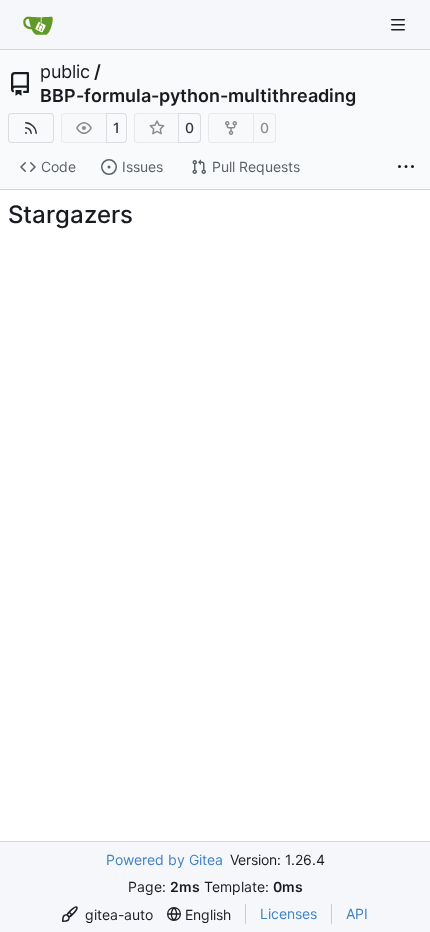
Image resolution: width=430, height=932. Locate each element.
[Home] (38, 25)
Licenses (288, 913)
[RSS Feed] (31, 128)
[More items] (406, 168)
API (357, 913)
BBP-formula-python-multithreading (198, 96)
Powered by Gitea (164, 859)
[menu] (107, 914)
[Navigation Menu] (400, 24)
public (65, 72)
